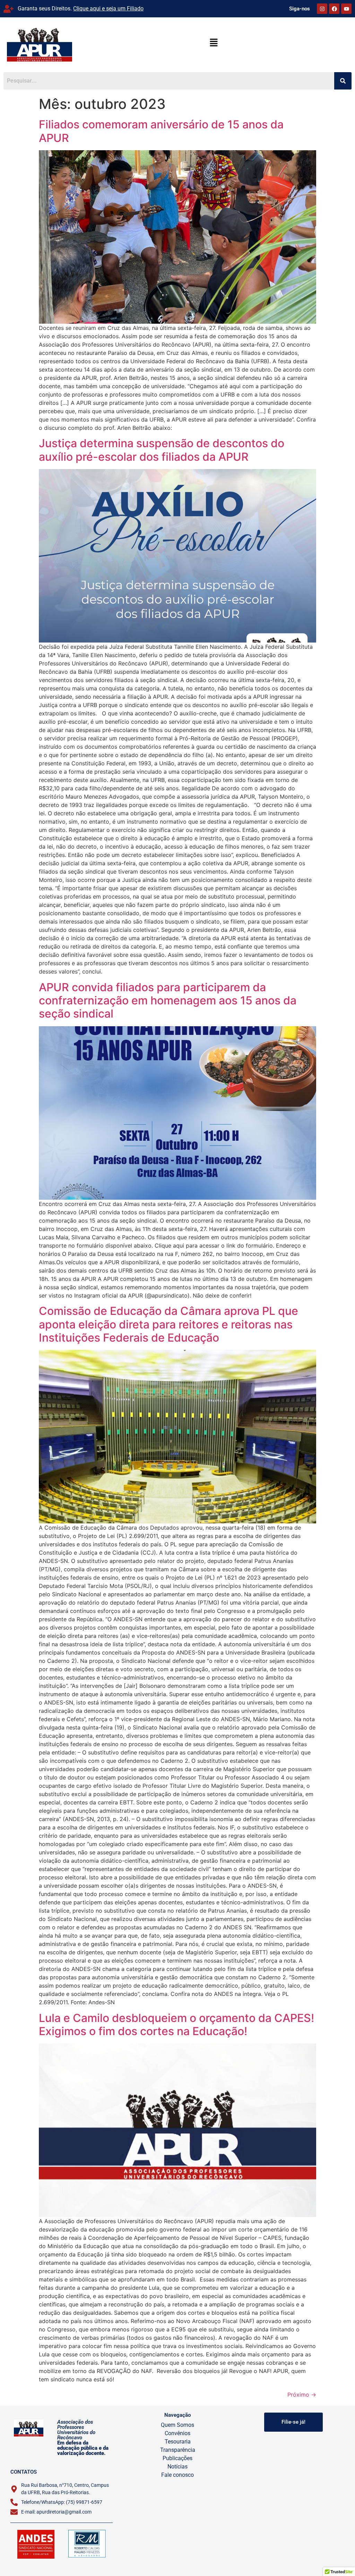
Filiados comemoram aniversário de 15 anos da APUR (161, 131)
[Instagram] (322, 9)
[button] (214, 43)
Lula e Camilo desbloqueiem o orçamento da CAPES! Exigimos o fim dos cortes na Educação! (176, 2025)
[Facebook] (334, 9)
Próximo (302, 2395)
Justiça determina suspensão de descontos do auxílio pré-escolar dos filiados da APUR (162, 450)
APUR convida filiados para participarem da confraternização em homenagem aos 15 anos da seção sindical (168, 1001)
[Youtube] (346, 9)
